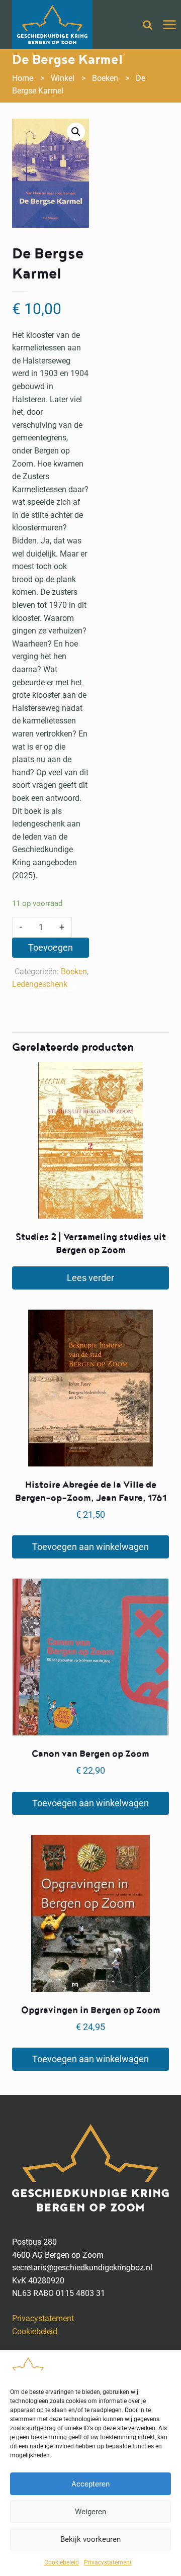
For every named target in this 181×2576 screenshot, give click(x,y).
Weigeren (90, 2512)
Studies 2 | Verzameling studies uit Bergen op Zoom (91, 1244)
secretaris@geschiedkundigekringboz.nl (82, 2268)
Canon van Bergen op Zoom (90, 1754)
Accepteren (90, 2484)
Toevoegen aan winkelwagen (51, 950)
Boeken (74, 972)
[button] (76, 132)
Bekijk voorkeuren (90, 2539)
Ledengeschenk (40, 984)
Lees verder (90, 1278)
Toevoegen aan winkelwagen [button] (90, 1547)
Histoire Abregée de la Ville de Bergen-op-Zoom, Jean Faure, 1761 (91, 1491)
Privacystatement (108, 2562)
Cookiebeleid (62, 2562)
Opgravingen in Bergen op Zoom (91, 2010)
